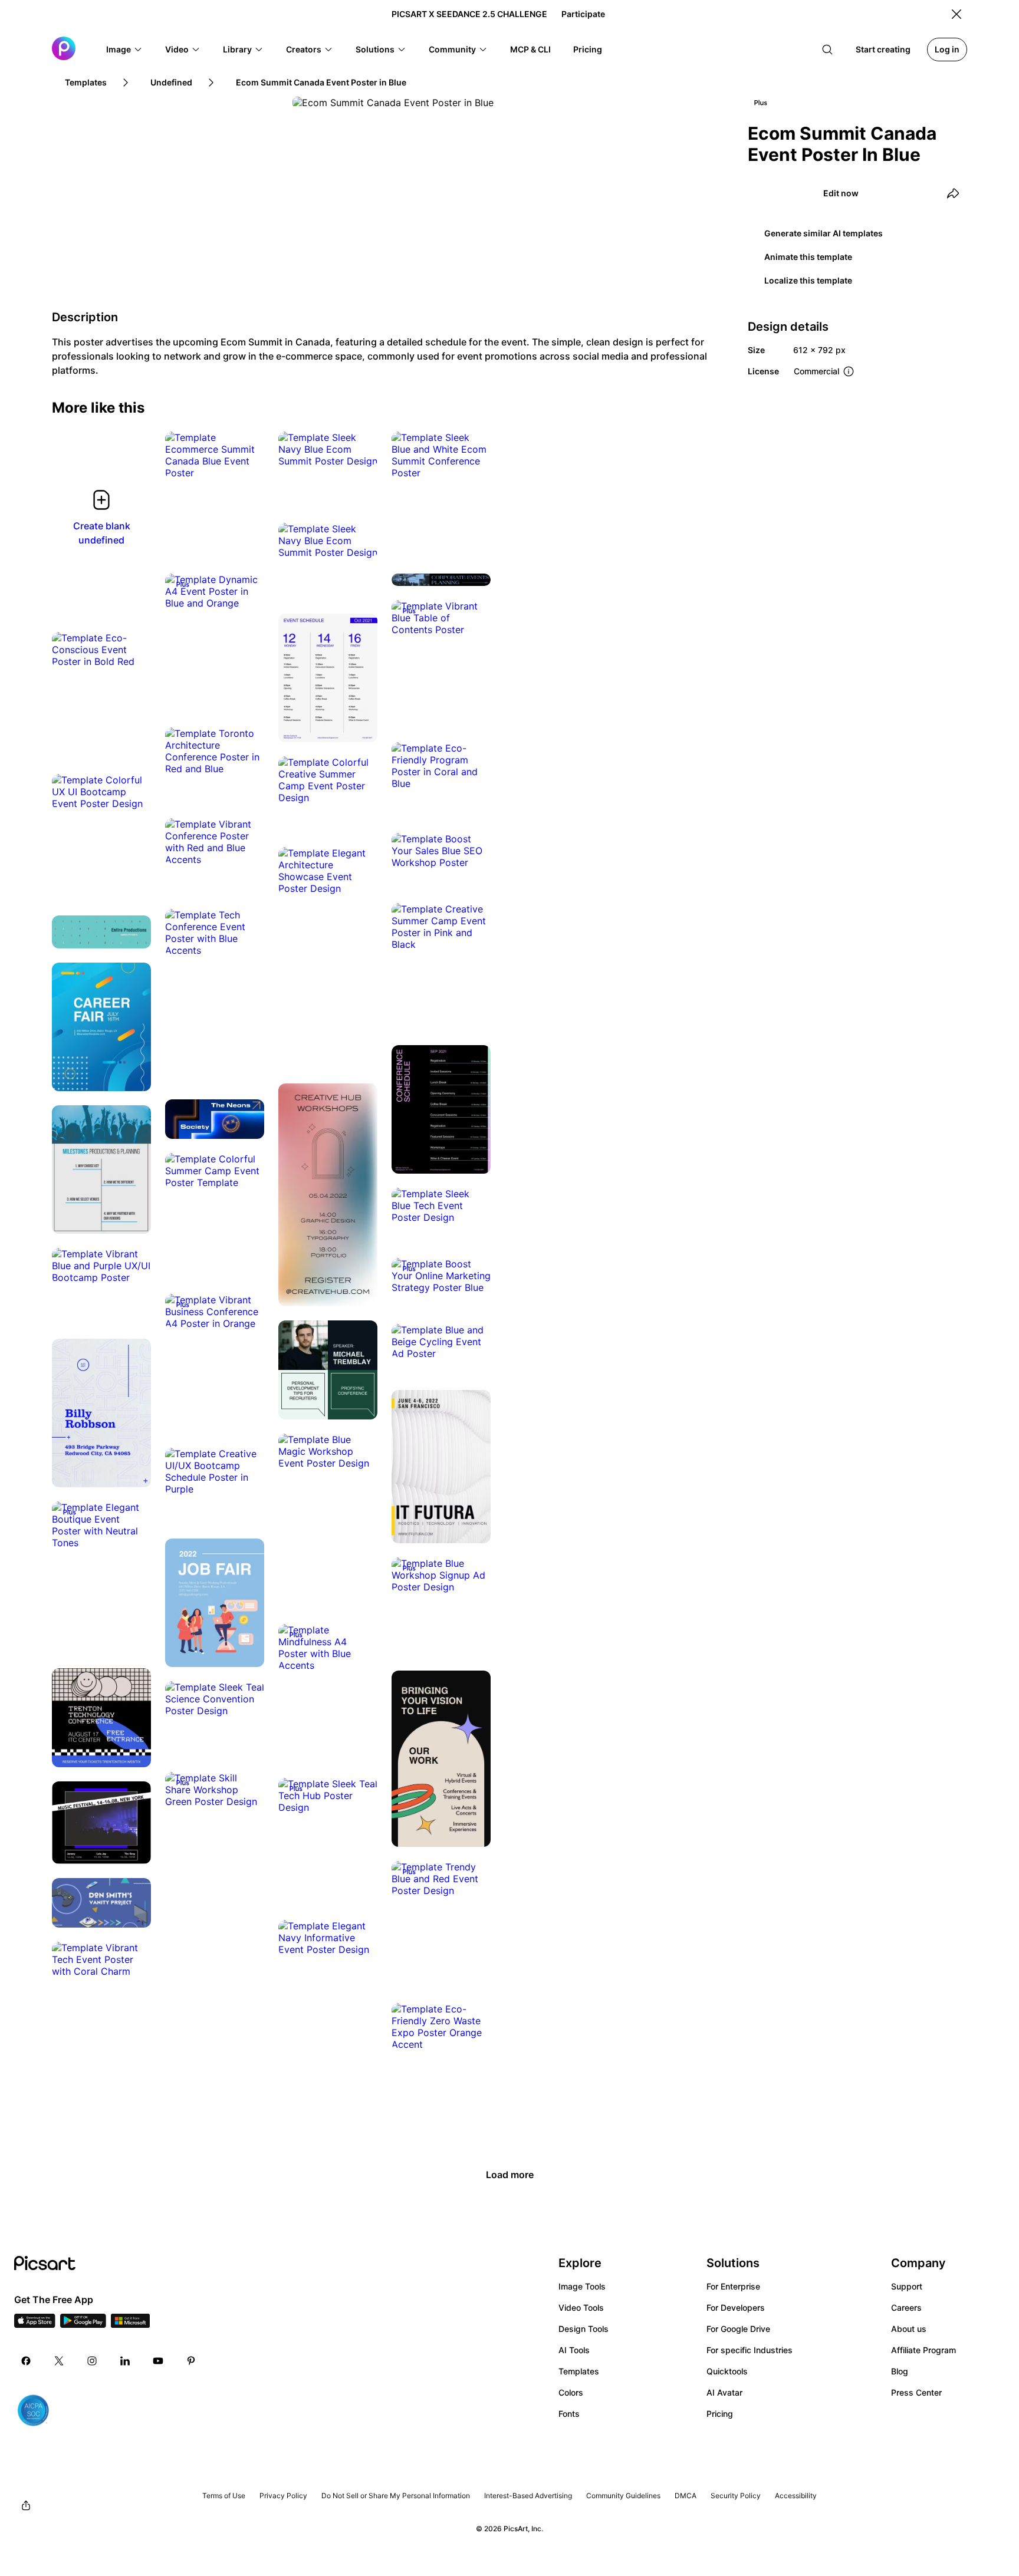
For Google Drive (738, 2329)
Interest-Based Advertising (528, 2496)
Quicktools (727, 2371)
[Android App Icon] (83, 2324)
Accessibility (796, 2496)
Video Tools (581, 2307)
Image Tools (582, 2286)
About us (909, 2329)
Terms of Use (224, 2496)
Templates (579, 2371)
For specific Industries (750, 2350)
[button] (124, 50)
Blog (900, 2371)
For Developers (736, 2307)
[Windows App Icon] (130, 2324)
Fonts (569, 2414)
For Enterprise (733, 2286)
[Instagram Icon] (92, 2361)
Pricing (720, 2414)
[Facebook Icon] (26, 2361)
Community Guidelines (623, 2496)
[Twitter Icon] (59, 2361)
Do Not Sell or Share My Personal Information (396, 2496)
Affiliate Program (923, 2350)
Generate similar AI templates (824, 233)
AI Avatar (724, 2392)
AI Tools (574, 2350)
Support (907, 2286)
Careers (906, 2307)
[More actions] (246, 461)
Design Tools (584, 2329)
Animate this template (808, 257)
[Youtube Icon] (158, 2361)
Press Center (916, 2392)
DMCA (686, 2496)
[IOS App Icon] (35, 2324)
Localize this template (808, 280)
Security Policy (736, 2496)
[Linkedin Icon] (125, 2361)
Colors (571, 2392)
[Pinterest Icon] (191, 2361)
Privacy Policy (283, 2496)
